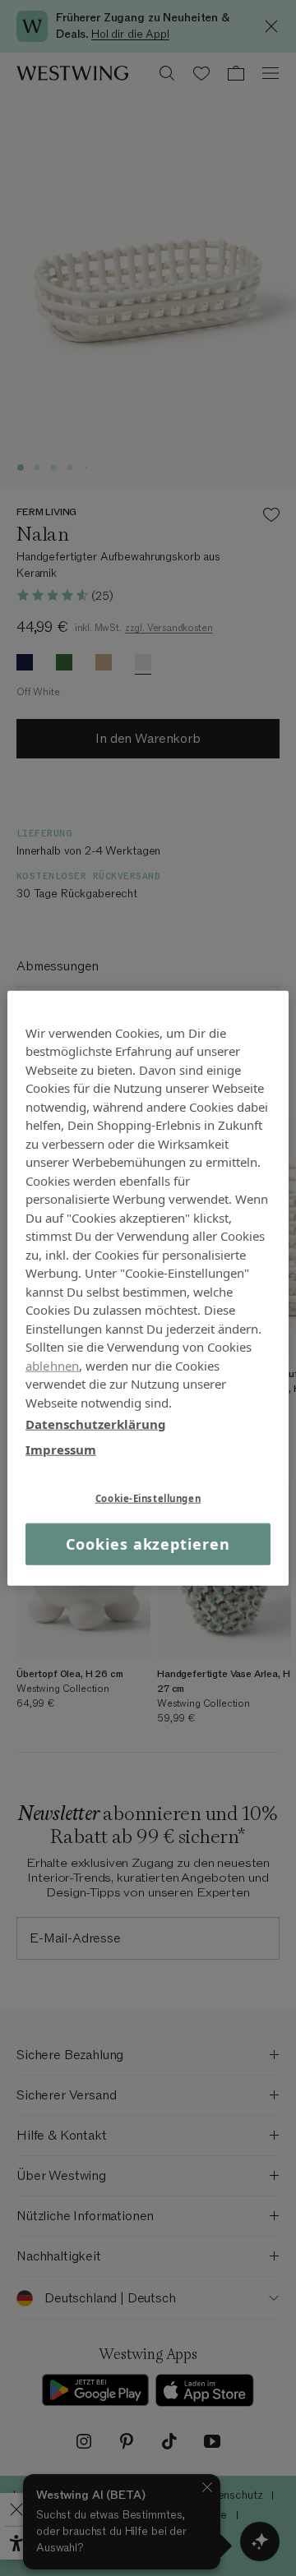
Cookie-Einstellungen (148, 1498)
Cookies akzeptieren (148, 1544)
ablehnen (52, 1365)
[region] (148, 1288)
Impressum (61, 1449)
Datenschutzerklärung (96, 1424)
